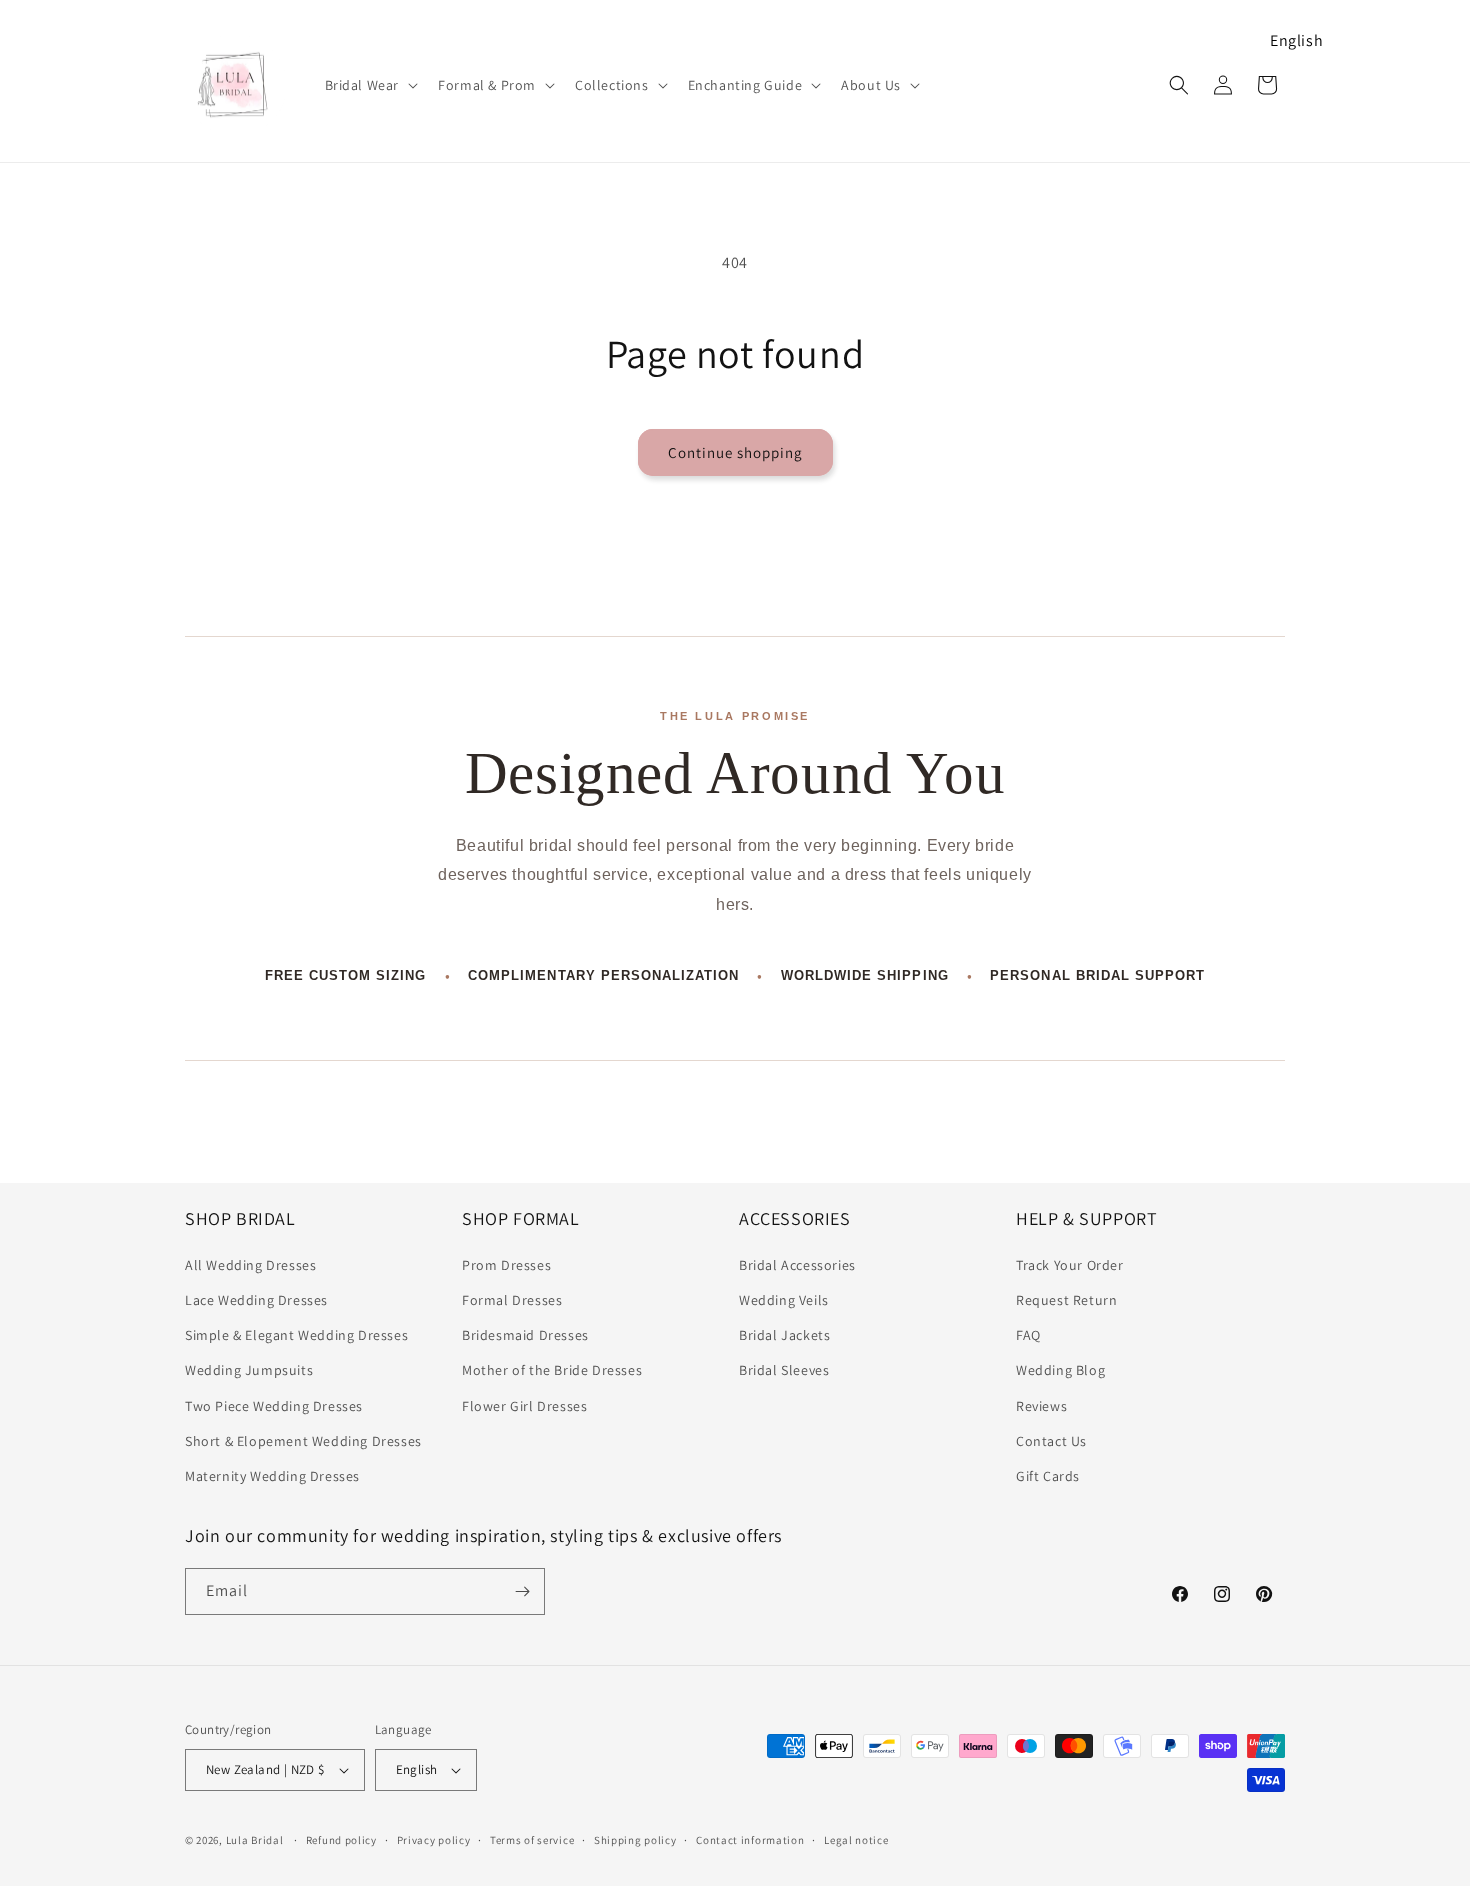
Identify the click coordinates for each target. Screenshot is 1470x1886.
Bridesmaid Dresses (525, 1335)
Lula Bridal (255, 1840)
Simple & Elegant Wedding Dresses (296, 1335)
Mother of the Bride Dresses (552, 1370)
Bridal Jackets (784, 1335)
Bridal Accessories (797, 1265)
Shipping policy (635, 1840)
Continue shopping (735, 452)
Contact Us (1051, 1441)
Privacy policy (434, 1840)
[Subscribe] (522, 1591)
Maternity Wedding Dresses (272, 1476)
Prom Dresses (506, 1265)
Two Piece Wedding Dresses (274, 1406)
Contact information (750, 1840)
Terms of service (532, 1840)
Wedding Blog (1060, 1370)
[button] (370, 85)
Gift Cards (1048, 1476)
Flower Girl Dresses (524, 1406)
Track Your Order (1070, 1265)
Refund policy (341, 1840)
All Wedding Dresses (250, 1265)
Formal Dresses (512, 1300)
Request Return (1066, 1300)
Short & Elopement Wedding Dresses (303, 1441)
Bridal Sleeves (784, 1370)
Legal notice (856, 1840)
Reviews (1041, 1406)
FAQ (1028, 1335)
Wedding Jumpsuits (249, 1370)
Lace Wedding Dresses (256, 1300)
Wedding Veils (784, 1300)
